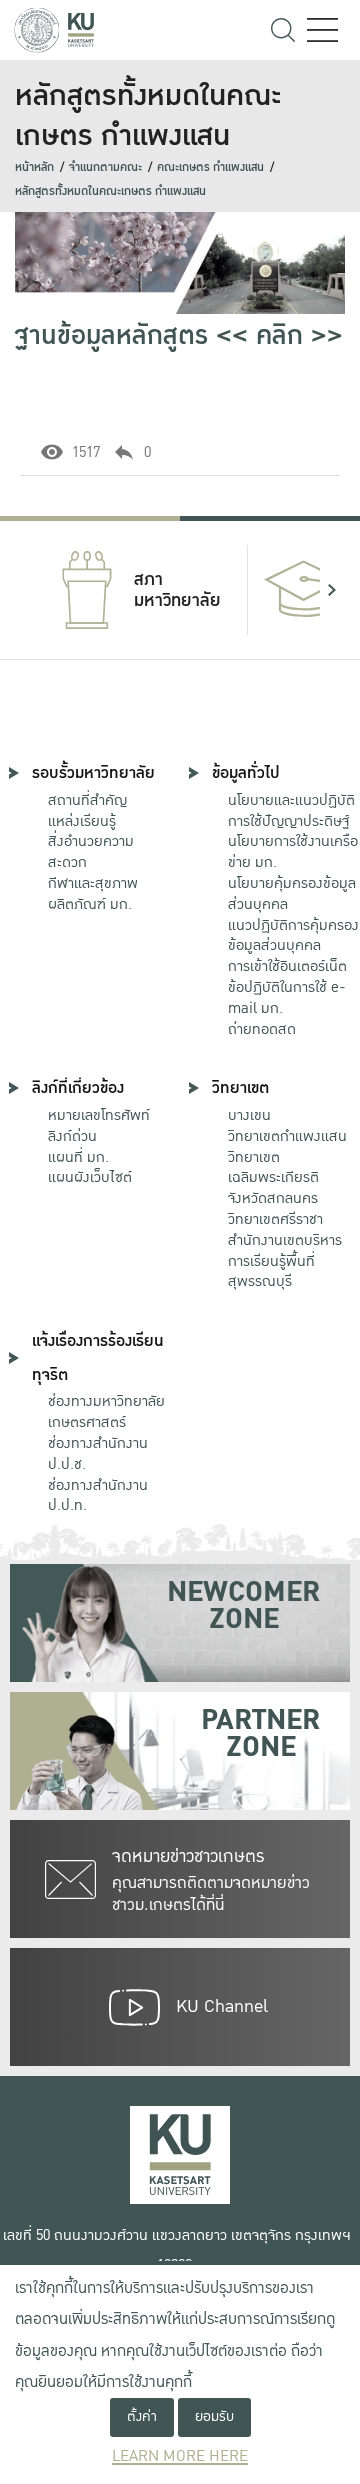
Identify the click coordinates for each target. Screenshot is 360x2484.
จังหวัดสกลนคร (273, 1179)
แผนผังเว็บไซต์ (90, 1177)
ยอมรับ (214, 2416)
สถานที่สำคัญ (87, 800)
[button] (28, 590)
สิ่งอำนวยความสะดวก (91, 851)
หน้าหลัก (34, 167)
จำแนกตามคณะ (105, 167)
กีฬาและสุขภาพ (93, 883)
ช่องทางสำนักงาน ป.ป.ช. (98, 1453)
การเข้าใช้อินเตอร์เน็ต (287, 966)
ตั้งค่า (142, 2416)
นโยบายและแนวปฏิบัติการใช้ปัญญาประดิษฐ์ (291, 810)
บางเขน (249, 1115)
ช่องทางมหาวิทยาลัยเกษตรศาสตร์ (106, 1411)
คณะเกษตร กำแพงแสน (210, 167)
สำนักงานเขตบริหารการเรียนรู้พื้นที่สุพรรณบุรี (285, 1261)
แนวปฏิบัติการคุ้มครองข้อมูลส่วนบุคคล (293, 935)
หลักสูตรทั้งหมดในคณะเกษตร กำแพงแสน (110, 191)
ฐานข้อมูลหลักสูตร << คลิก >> (179, 335)
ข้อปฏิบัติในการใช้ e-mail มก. (287, 997)
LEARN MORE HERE (180, 2456)
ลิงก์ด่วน (72, 1136)
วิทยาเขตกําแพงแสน (287, 1136)
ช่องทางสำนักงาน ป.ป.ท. (98, 1495)
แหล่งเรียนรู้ (82, 821)
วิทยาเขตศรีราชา (275, 1219)
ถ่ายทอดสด (262, 1029)
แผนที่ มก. (78, 1157)
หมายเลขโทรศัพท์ (99, 1115)
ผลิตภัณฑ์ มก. (90, 904)
